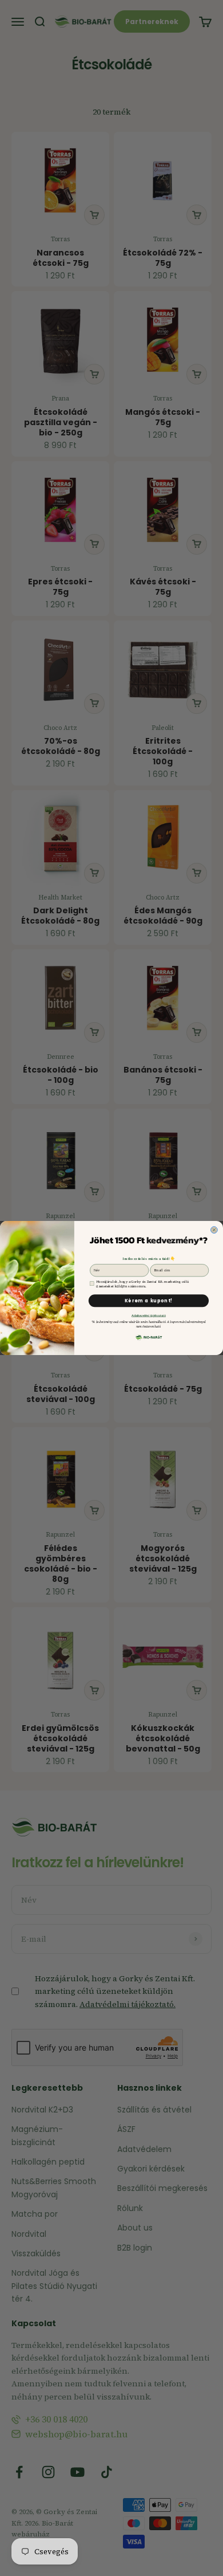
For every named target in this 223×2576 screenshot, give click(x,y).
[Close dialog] (214, 1230)
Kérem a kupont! (149, 1301)
